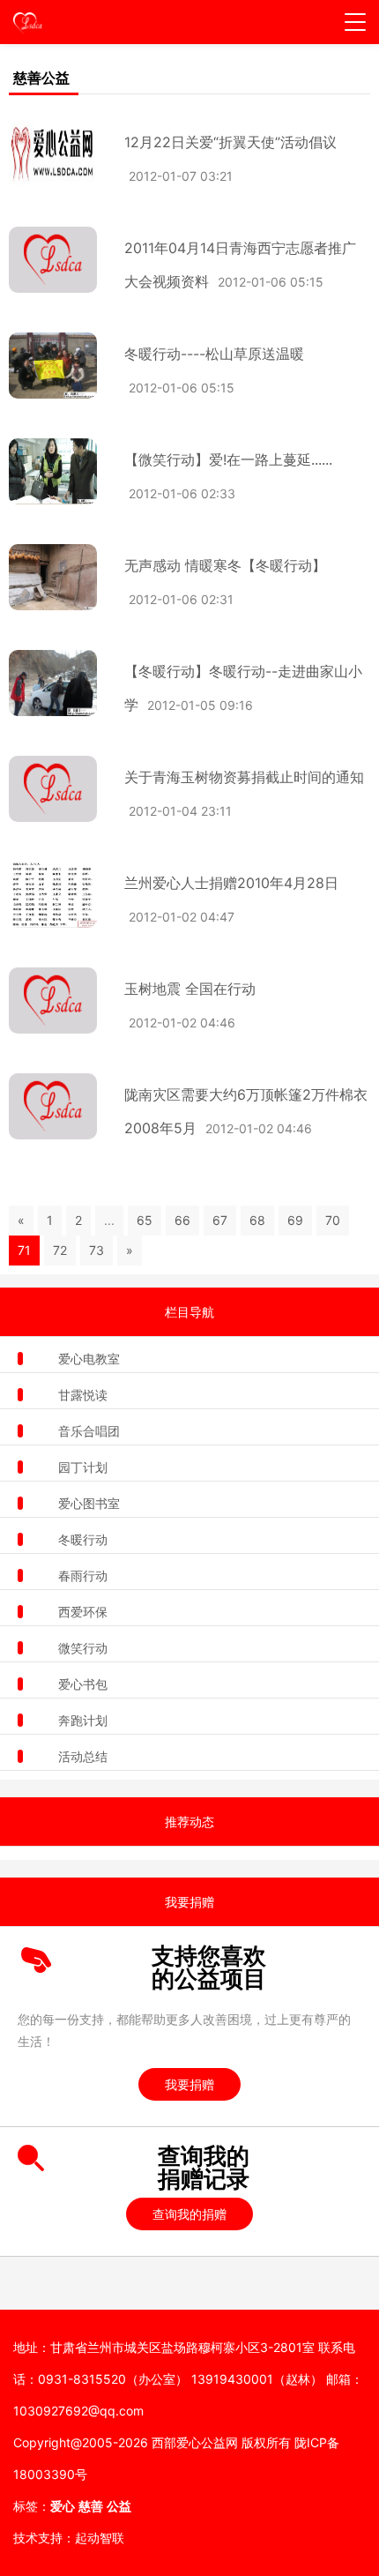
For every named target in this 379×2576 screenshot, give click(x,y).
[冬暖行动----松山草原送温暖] (45, 366)
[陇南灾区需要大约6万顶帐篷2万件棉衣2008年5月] (45, 1106)
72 (60, 1250)
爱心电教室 (89, 1359)
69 (295, 1220)
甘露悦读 (83, 1395)
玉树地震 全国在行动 (190, 989)
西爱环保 (83, 1612)
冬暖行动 (83, 1539)
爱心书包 (83, 1684)
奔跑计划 (83, 1720)
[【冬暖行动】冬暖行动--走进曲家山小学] (45, 683)
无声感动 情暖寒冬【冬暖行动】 (225, 565)
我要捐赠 (189, 2084)
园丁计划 (83, 1467)
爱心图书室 (89, 1503)
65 (145, 1220)
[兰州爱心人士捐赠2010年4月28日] (45, 895)
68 (257, 1220)
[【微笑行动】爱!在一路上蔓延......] (45, 471)
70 (333, 1220)
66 (182, 1220)
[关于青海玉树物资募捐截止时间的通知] (45, 789)
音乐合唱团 (89, 1431)
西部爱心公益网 (195, 2442)
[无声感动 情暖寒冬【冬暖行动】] (45, 577)
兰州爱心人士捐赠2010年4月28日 (231, 883)
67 (220, 1220)
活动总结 (83, 1756)
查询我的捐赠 (189, 2214)
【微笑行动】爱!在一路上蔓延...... (228, 459)
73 (97, 1250)
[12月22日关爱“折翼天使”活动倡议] (45, 154)
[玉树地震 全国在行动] (45, 1001)
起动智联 (100, 2538)
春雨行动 (83, 1575)
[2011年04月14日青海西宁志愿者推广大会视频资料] (45, 260)
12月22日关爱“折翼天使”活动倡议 (230, 142)
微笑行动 (83, 1648)
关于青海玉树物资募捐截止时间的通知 (244, 777)
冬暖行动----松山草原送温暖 (214, 354)
